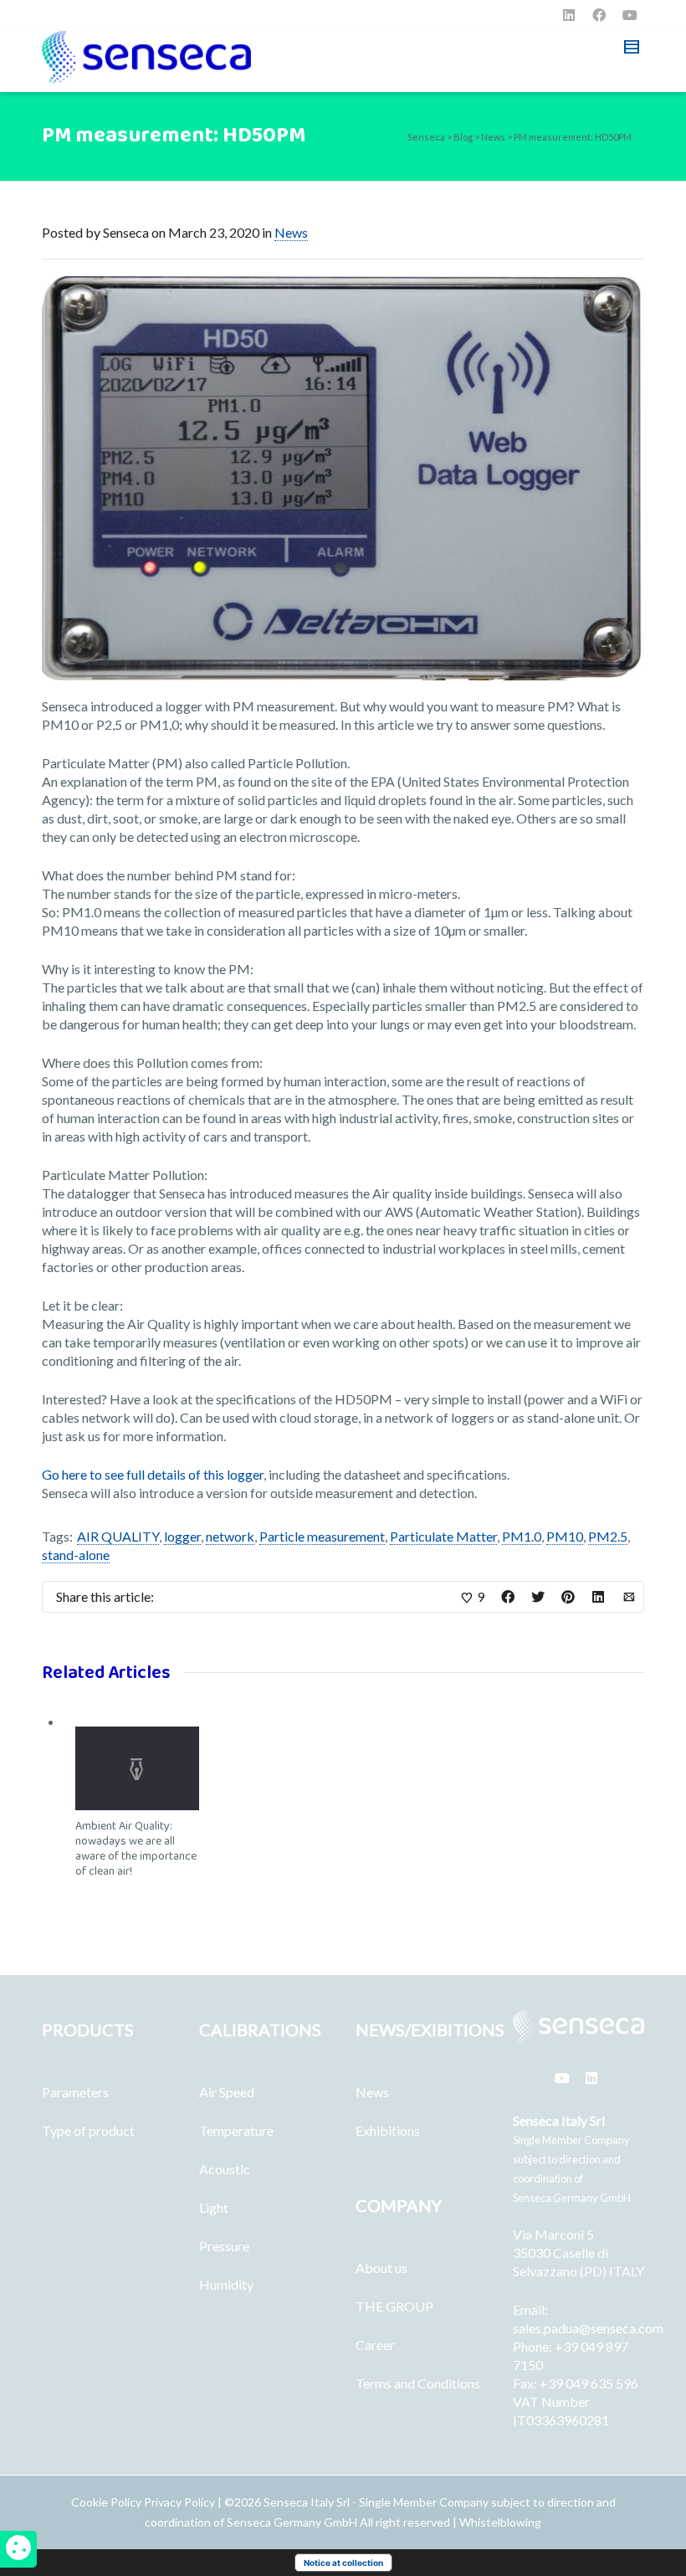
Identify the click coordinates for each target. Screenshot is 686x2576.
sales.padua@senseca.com (588, 2328)
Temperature (236, 2130)
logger (182, 1536)
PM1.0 (522, 1536)
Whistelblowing (500, 2522)
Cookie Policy (108, 2502)
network (230, 1536)
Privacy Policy (179, 2502)
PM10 (565, 1536)
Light (214, 2207)
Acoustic (225, 2169)
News (291, 232)
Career (375, 2345)
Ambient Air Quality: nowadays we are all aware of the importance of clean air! (136, 1849)
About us (381, 2268)
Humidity (226, 2284)
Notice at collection (343, 2563)
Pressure (224, 2246)
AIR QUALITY (118, 1536)
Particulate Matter (443, 1536)
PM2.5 (608, 1536)
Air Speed (227, 2092)
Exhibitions (388, 2130)
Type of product (88, 2130)
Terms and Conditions (418, 2383)
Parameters (75, 2092)
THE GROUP (394, 2306)
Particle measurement (322, 1536)
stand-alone (76, 1555)
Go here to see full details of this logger (153, 1474)
